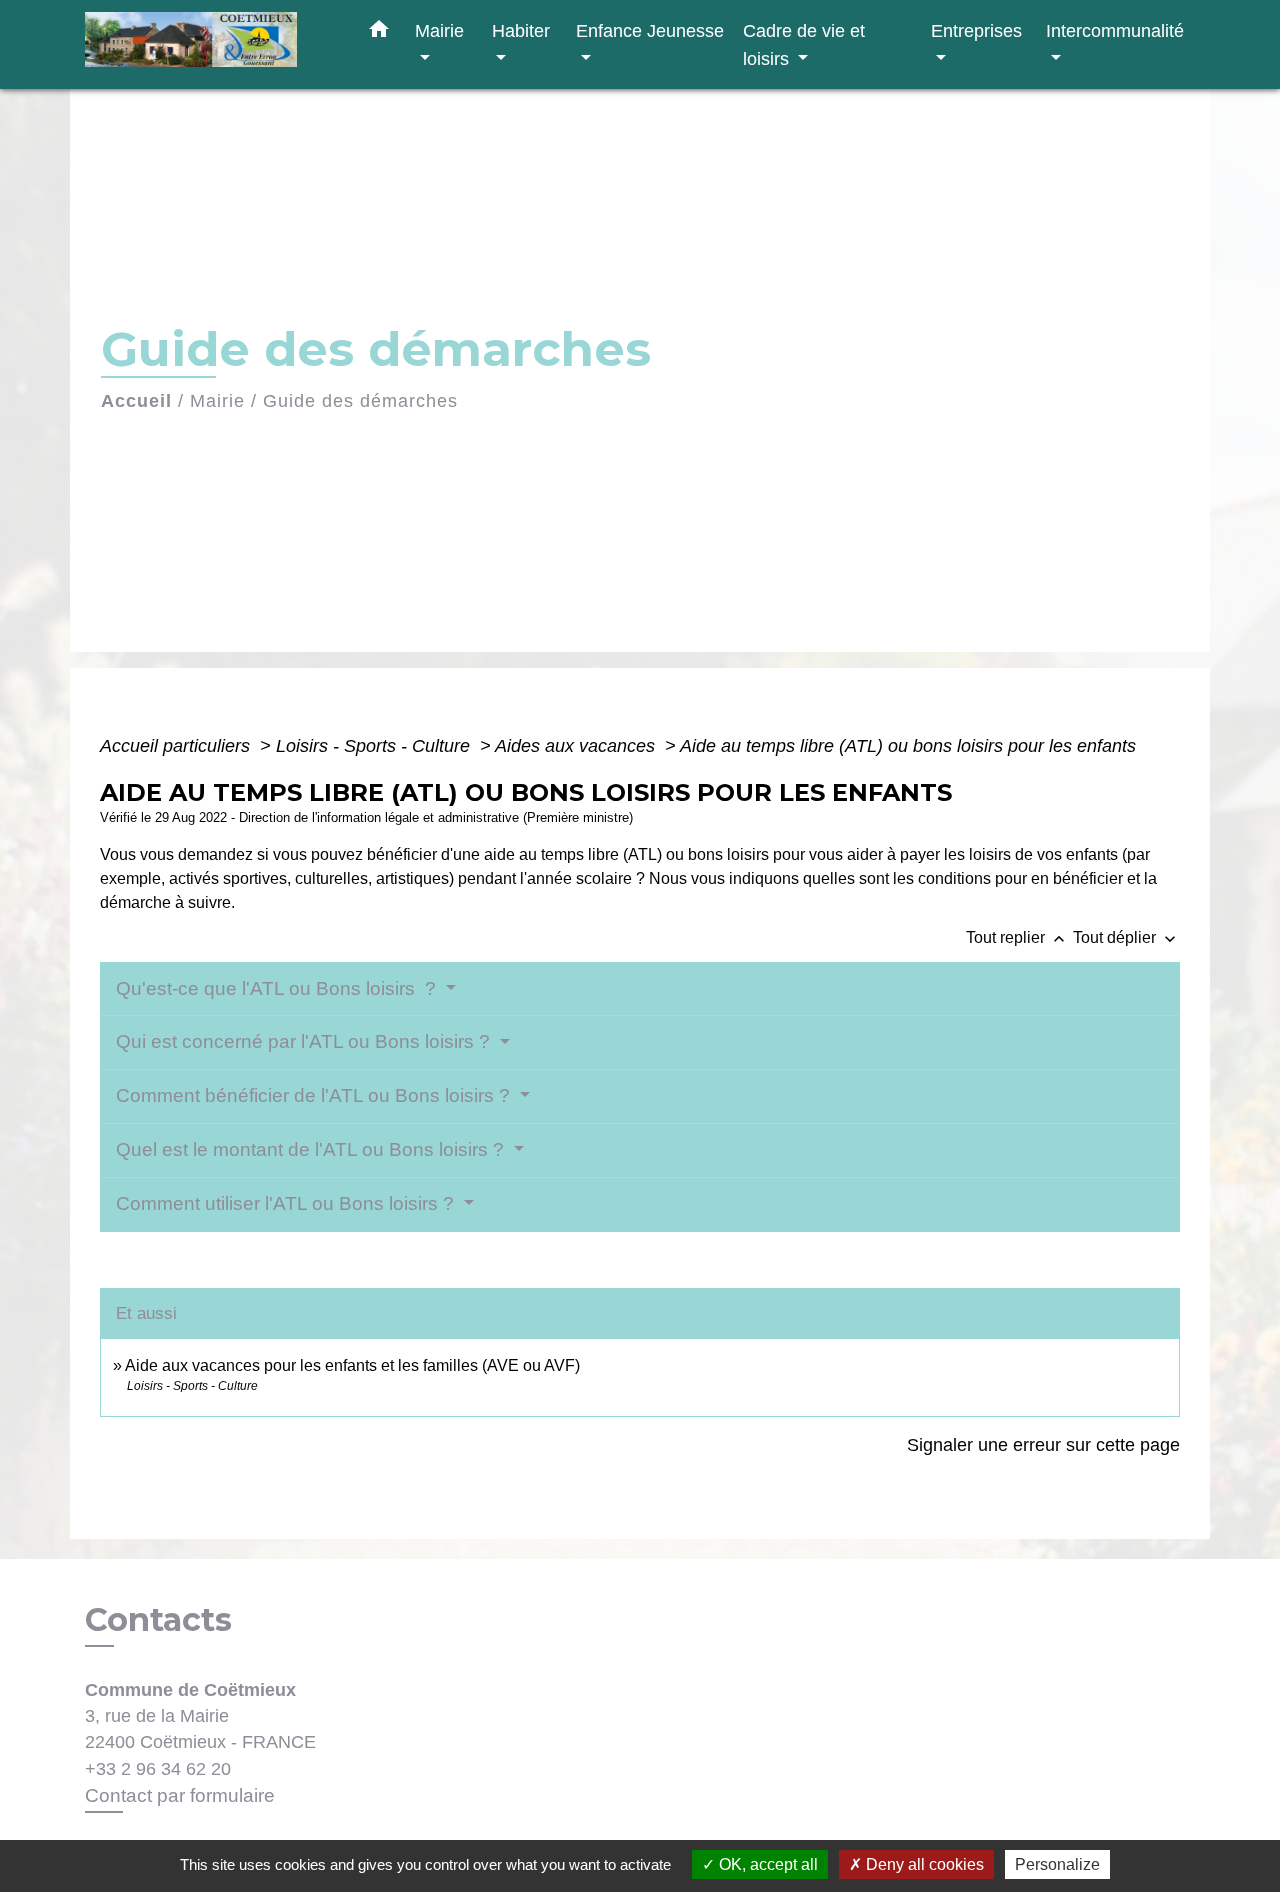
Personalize (1057, 1864)
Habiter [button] (521, 30)
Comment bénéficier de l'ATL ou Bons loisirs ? (315, 1095)
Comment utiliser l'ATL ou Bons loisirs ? (287, 1203)
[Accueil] (210, 44)
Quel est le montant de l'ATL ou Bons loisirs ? (312, 1149)
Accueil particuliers (177, 746)
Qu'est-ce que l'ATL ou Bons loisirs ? (278, 988)
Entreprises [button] (976, 30)
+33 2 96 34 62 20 (158, 1769)
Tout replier (1017, 937)
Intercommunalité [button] (1115, 30)
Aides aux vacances (577, 746)
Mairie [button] (439, 30)
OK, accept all (766, 1864)
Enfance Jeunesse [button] (650, 30)
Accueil (136, 401)
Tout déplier (1126, 937)
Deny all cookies (923, 1864)
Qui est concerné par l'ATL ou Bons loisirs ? (305, 1041)
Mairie (217, 401)
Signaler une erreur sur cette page (1043, 1445)
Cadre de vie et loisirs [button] (804, 44)
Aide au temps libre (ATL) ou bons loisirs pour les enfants (908, 746)
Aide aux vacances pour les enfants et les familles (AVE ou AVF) (352, 1365)
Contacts (158, 1620)
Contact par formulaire (180, 1795)
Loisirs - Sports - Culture (375, 746)
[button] (379, 33)
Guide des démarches (360, 401)
